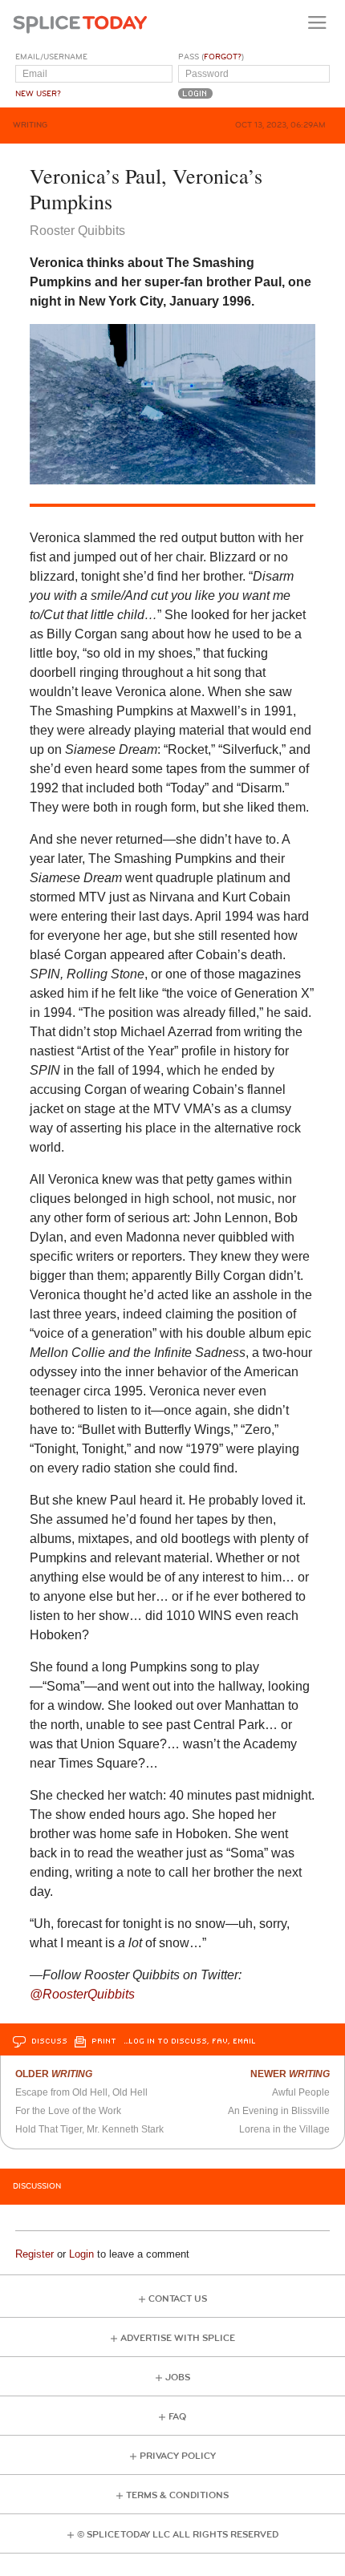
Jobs (178, 2378)
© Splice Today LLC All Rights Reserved (178, 2535)
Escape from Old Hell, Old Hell (81, 2092)
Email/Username (51, 57)
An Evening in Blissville (279, 2111)
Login (81, 2254)
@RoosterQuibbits (82, 1994)
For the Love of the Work (68, 2111)
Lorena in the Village (284, 2129)
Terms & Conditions (177, 2495)
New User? (38, 94)
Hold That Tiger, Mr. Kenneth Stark (89, 2129)
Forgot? (223, 57)
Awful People (301, 2092)
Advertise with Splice (178, 2338)
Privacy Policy (178, 2456)
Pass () (211, 57)
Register (34, 2254)
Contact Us (178, 2299)
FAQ (177, 2417)
